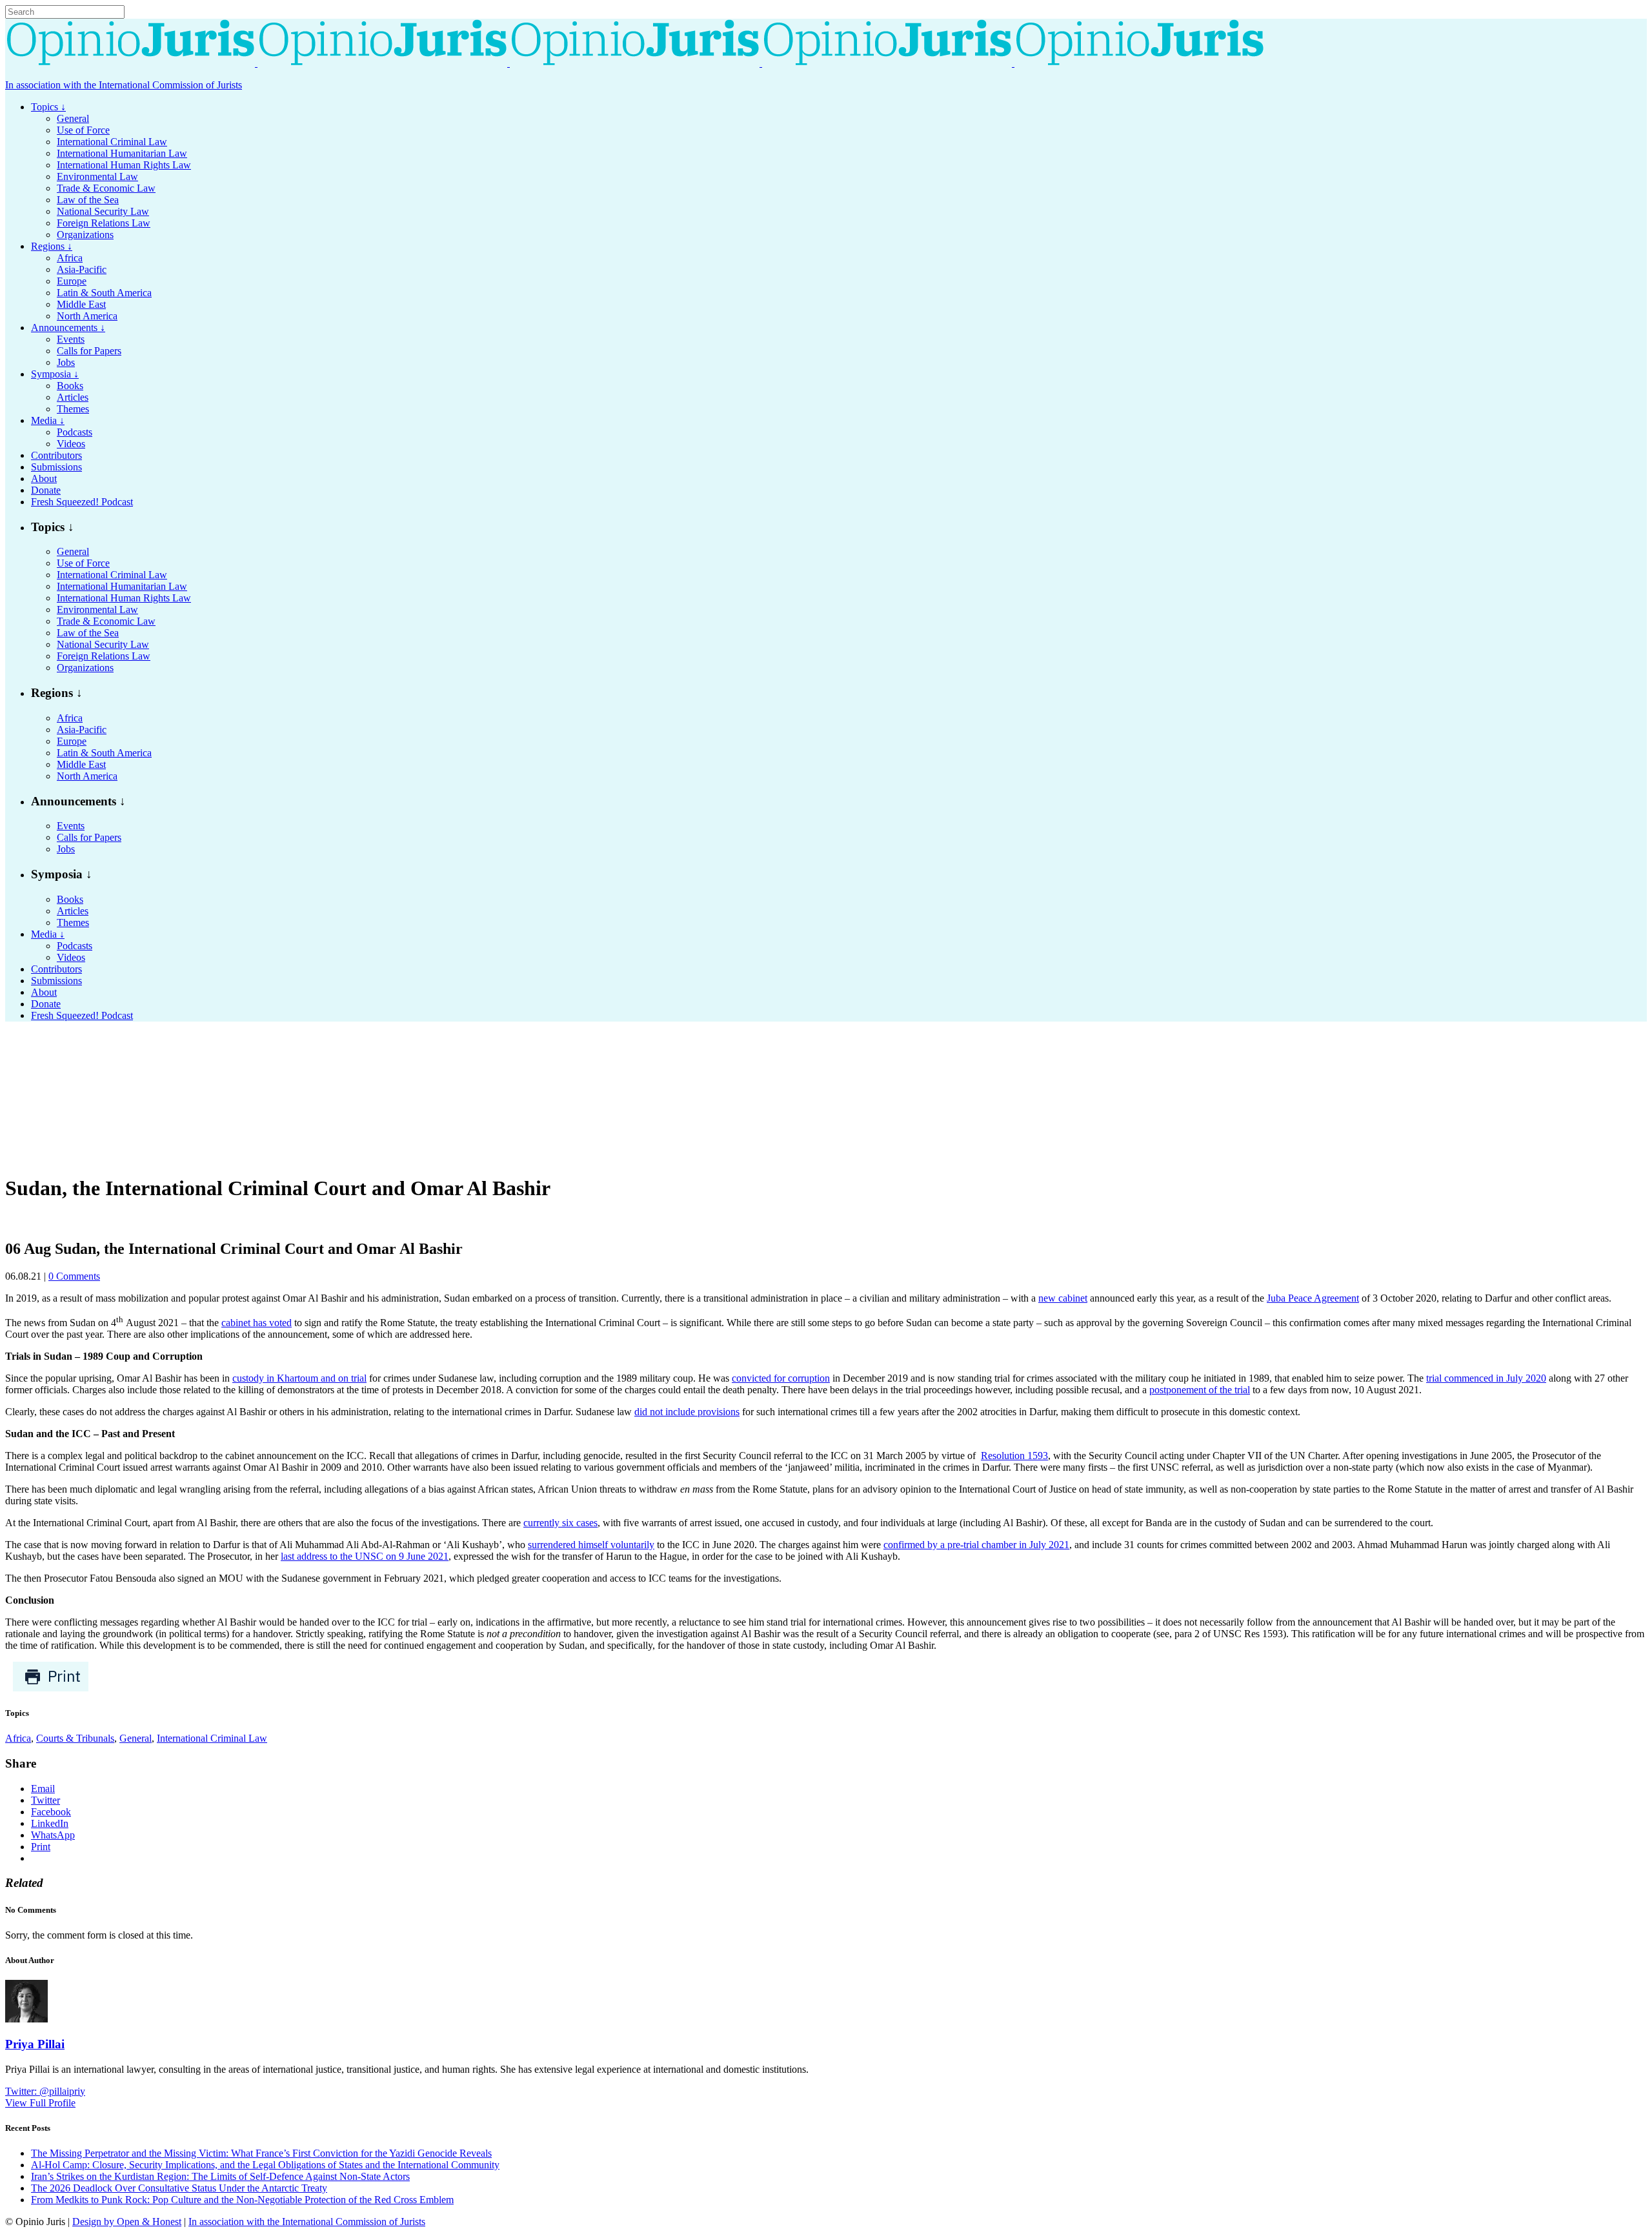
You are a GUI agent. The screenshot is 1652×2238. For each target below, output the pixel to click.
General (136, 1738)
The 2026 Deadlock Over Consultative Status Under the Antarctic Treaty (179, 2188)
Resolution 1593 (1014, 1456)
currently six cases (560, 1523)
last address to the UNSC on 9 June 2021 (365, 1556)
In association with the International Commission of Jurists (124, 85)
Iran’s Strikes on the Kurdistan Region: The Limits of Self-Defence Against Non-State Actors (220, 2176)
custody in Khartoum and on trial (299, 1378)
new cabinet (1063, 1298)
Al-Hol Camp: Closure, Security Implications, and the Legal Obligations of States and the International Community (265, 2165)
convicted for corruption (781, 1378)
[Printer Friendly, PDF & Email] (51, 1689)
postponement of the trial (1200, 1390)
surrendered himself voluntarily (591, 1545)
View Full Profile (40, 2103)
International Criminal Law (212, 1738)
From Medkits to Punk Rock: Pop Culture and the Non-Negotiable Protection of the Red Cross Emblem (242, 2200)
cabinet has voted (257, 1323)
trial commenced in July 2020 (1486, 1378)
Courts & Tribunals (75, 1738)
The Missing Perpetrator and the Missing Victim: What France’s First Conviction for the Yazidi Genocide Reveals (261, 2153)
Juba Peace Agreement (1313, 1298)
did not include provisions (687, 1412)
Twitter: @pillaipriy (45, 2091)
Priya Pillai (35, 2044)
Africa (18, 1738)
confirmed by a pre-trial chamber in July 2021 (976, 1545)
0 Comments (74, 1276)
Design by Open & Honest (127, 2222)
